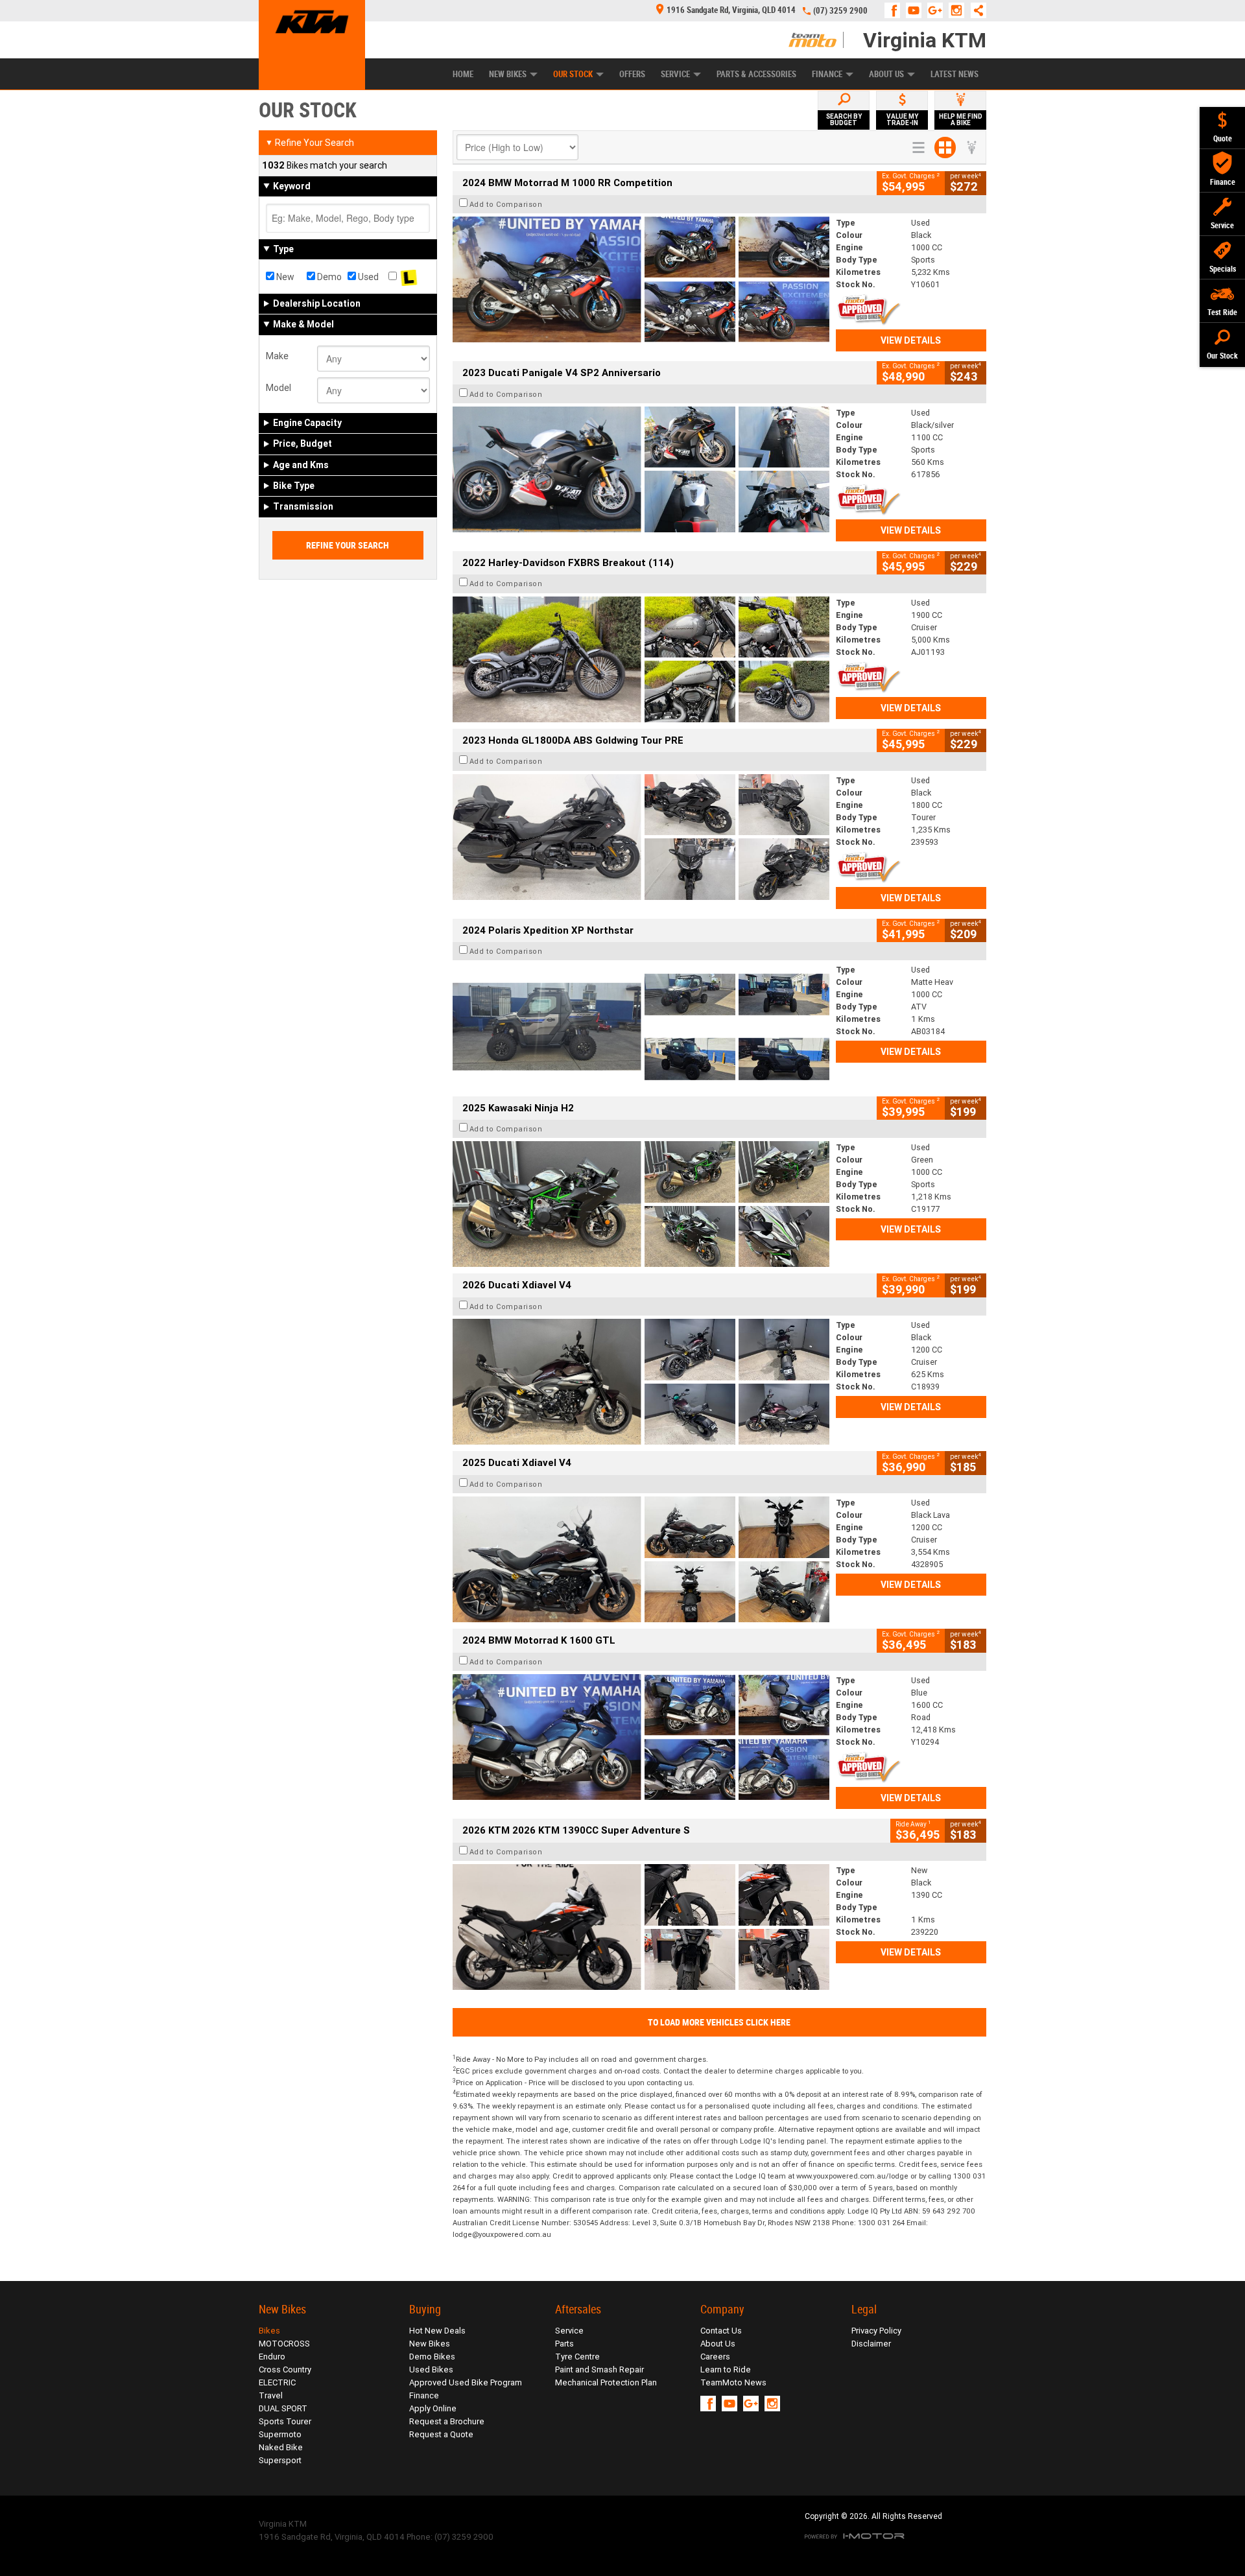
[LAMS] (409, 277)
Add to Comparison (506, 204)
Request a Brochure (447, 2421)
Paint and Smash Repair (599, 2369)
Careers (715, 2357)
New (284, 277)
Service (675, 74)
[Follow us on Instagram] (959, 10)
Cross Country (285, 2369)
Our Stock (573, 74)
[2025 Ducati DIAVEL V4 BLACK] (641, 1382)
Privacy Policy (876, 2331)
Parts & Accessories (756, 74)
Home (463, 74)
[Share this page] (975, 10)
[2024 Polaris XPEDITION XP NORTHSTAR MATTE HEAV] (641, 1026)
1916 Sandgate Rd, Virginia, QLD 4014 (731, 10)
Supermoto (280, 2434)
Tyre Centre (577, 2357)
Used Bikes (431, 2369)
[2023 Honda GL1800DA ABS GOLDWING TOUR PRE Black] (641, 837)
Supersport (280, 2460)
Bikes (269, 2331)
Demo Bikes (432, 2357)
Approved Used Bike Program (466, 2382)
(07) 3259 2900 (840, 11)
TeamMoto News (733, 2382)
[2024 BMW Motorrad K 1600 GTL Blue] (641, 1737)
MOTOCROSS (284, 2344)
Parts (564, 2344)
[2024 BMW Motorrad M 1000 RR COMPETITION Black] (641, 279)
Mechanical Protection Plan (606, 2382)
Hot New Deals (437, 2331)
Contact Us (721, 2331)
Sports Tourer (285, 2421)
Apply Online (433, 2408)
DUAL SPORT (283, 2408)
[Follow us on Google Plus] (938, 10)
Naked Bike (281, 2447)
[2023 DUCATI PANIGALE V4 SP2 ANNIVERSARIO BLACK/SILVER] (641, 469)
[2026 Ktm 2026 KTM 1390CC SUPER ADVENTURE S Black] (641, 1927)
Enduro (272, 2357)
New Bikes (508, 74)
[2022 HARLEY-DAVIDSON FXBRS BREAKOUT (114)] (641, 659)
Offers (632, 74)
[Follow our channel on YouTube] (917, 10)
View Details (911, 340)
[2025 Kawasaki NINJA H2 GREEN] (641, 1204)
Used (367, 277)
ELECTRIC (277, 2382)
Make (277, 356)
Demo (328, 277)
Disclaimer (871, 2344)
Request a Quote (441, 2434)
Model (279, 388)
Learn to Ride (726, 2369)
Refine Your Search (310, 143)
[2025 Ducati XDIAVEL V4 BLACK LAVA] (641, 1559)
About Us (886, 74)
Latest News (954, 74)
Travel (271, 2395)
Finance (827, 74)
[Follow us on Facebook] (895, 10)
